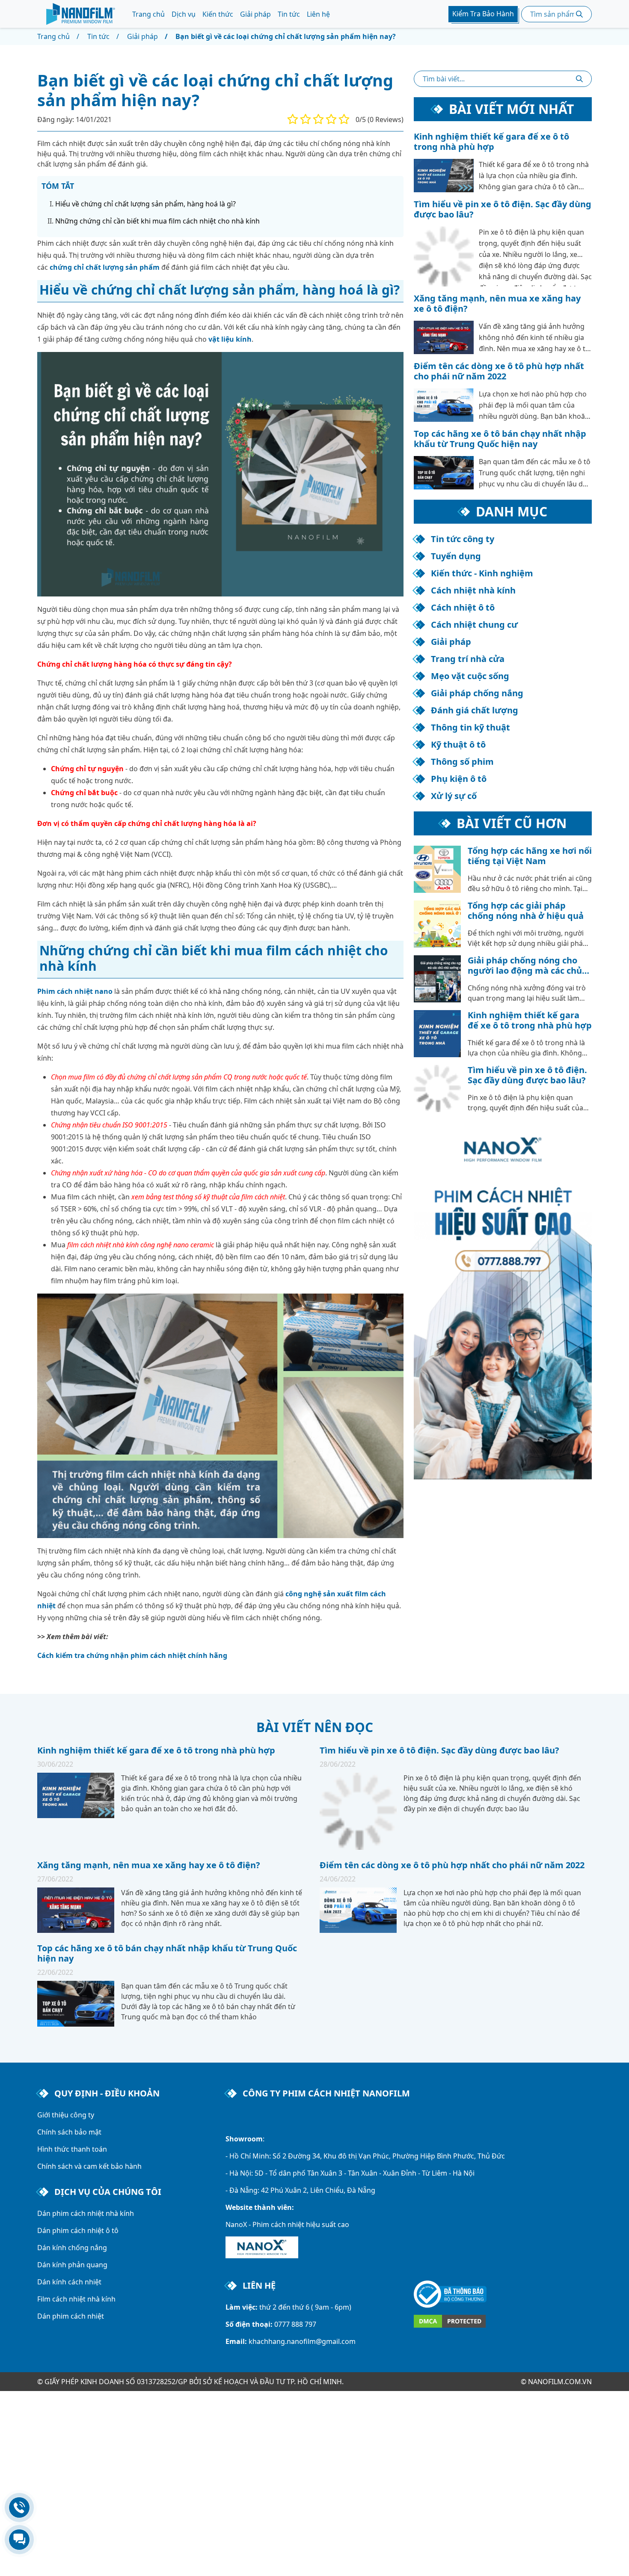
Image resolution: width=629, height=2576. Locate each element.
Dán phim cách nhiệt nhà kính (86, 2213)
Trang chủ (148, 14)
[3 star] (318, 119)
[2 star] (306, 119)
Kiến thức (218, 14)
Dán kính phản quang (72, 2265)
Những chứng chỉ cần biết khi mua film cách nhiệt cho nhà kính (157, 221)
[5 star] (344, 119)
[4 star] (331, 119)
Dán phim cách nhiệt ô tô (78, 2230)
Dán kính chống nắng (72, 2248)
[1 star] (293, 119)
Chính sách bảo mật (69, 2132)
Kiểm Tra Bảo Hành (483, 14)
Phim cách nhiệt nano (75, 991)
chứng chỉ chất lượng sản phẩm (105, 267)
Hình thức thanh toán (72, 2149)
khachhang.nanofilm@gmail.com (302, 2341)
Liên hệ (318, 14)
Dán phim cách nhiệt (71, 2316)
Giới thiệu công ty (66, 2115)
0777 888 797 (295, 2324)
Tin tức (289, 14)
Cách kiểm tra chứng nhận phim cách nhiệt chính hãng (132, 1655)
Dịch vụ (184, 14)
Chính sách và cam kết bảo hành (89, 2166)
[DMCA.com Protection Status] (503, 2321)
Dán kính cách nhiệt (69, 2282)
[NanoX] (262, 2247)
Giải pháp (255, 14)
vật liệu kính (230, 339)
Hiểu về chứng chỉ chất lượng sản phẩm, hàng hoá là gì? (145, 204)
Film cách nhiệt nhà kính (76, 2299)
